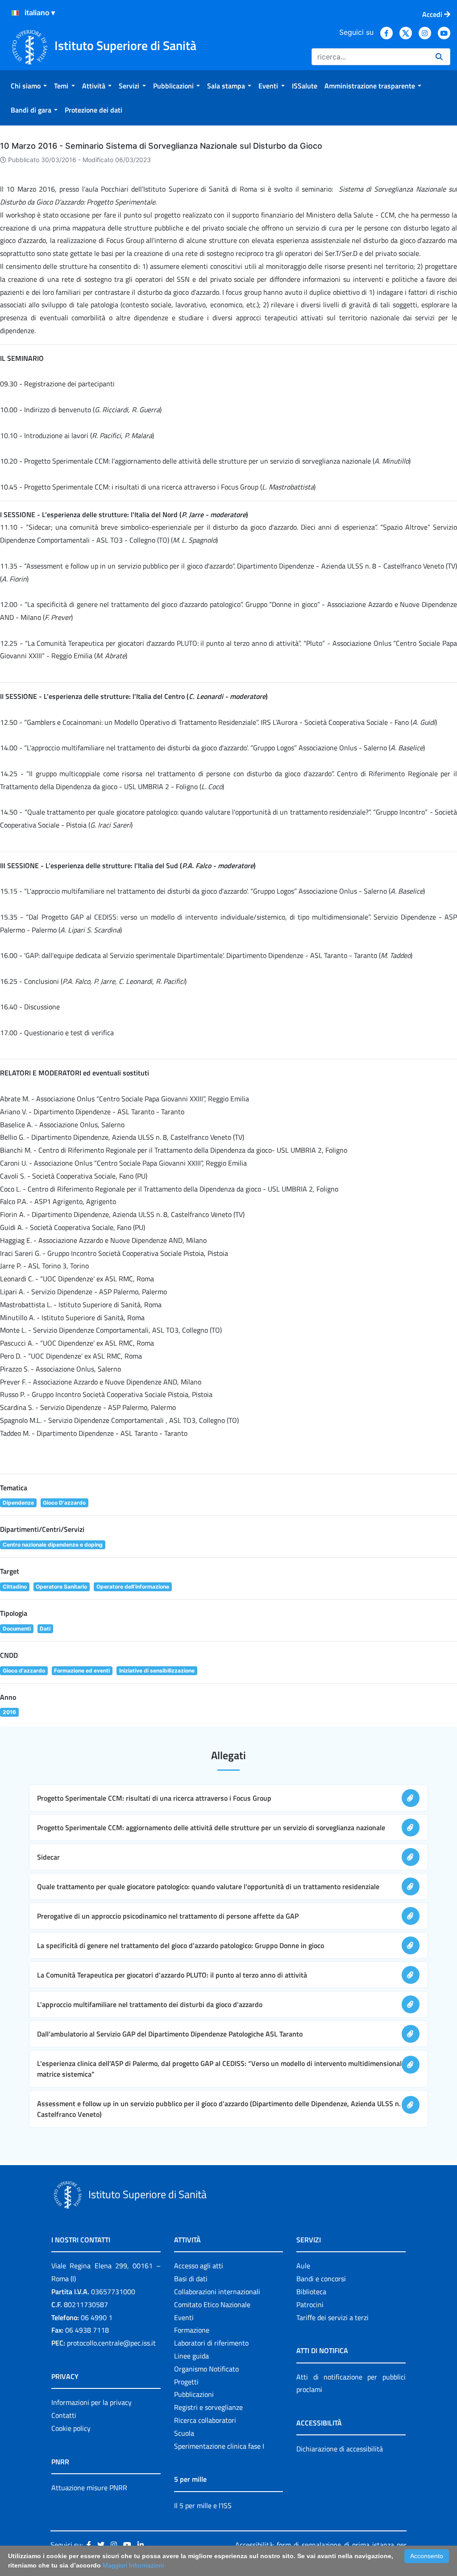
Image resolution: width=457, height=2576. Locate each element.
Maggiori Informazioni (133, 2565)
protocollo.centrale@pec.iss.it (111, 2343)
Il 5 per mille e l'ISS (203, 2505)
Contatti (64, 2415)
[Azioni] (15, 13)
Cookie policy (71, 2428)
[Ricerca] (439, 57)
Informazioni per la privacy (91, 2402)
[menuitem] (29, 86)
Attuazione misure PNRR (89, 2488)
